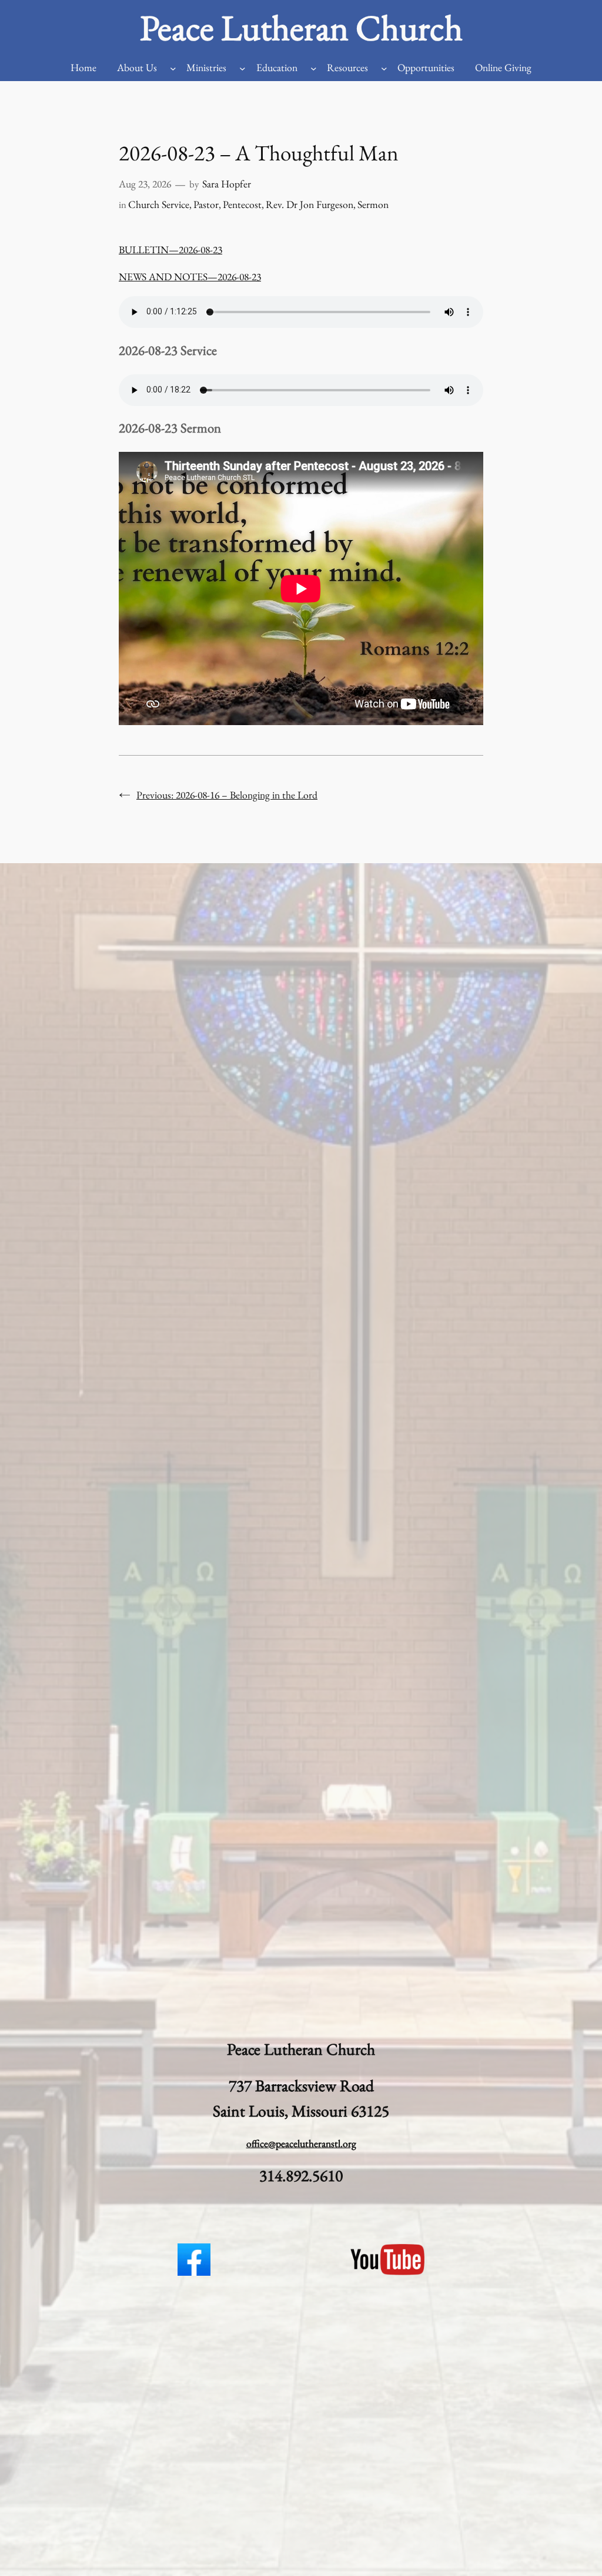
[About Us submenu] (173, 68)
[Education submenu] (314, 68)
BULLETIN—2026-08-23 (170, 249)
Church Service (159, 204)
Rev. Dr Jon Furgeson (310, 204)
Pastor (206, 204)
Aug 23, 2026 (145, 184)
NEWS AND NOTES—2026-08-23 (190, 276)
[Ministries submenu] (243, 68)
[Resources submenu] (384, 68)
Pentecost (242, 204)
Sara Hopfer (227, 184)
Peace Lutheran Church (301, 27)
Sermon (373, 204)
